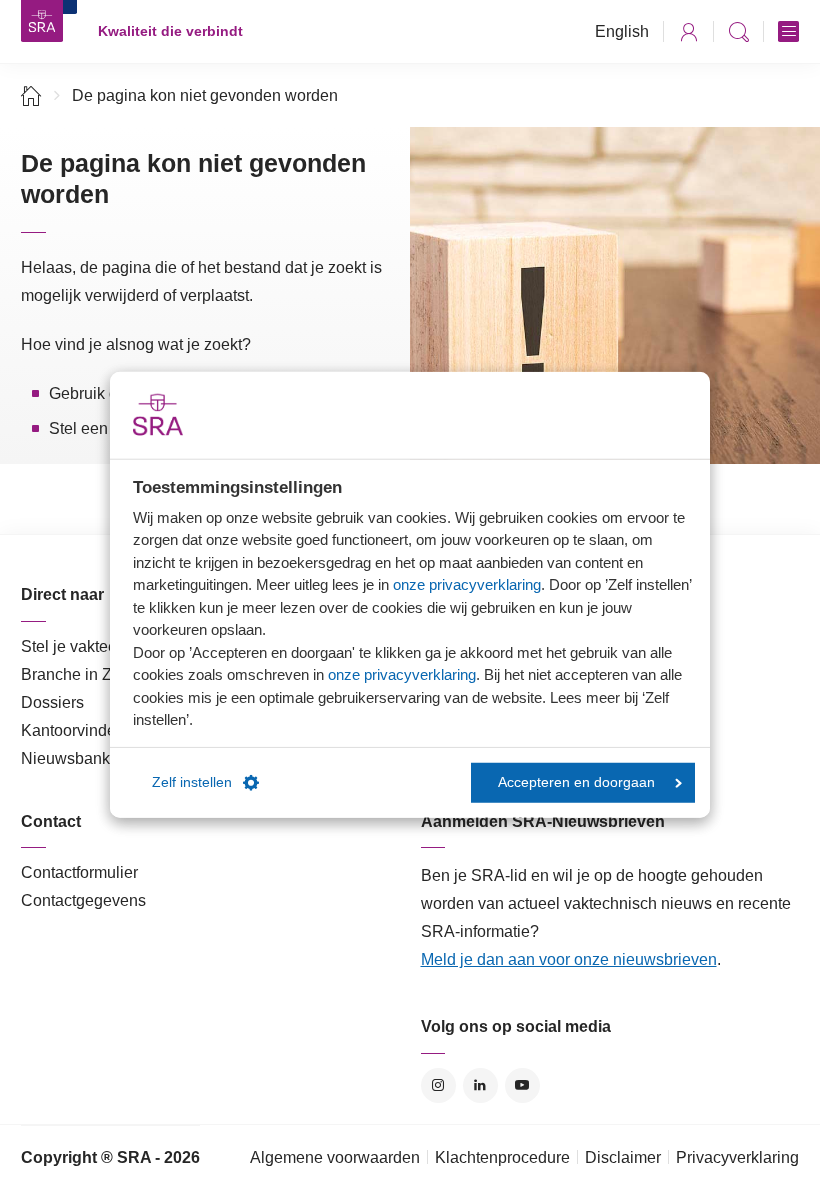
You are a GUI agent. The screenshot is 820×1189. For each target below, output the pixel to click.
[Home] (31, 95)
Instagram (438, 1085)
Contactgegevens (83, 900)
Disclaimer (623, 1157)
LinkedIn (480, 1085)
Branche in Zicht (79, 674)
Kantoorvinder (71, 730)
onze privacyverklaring (467, 584)
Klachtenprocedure (502, 1157)
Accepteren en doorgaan (576, 782)
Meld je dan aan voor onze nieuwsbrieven (569, 959)
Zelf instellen (192, 782)
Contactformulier (79, 872)
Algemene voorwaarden (335, 1157)
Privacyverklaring (737, 1157)
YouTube (522, 1085)
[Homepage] (42, 21)
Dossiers (52, 702)
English (622, 31)
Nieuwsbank (65, 758)
